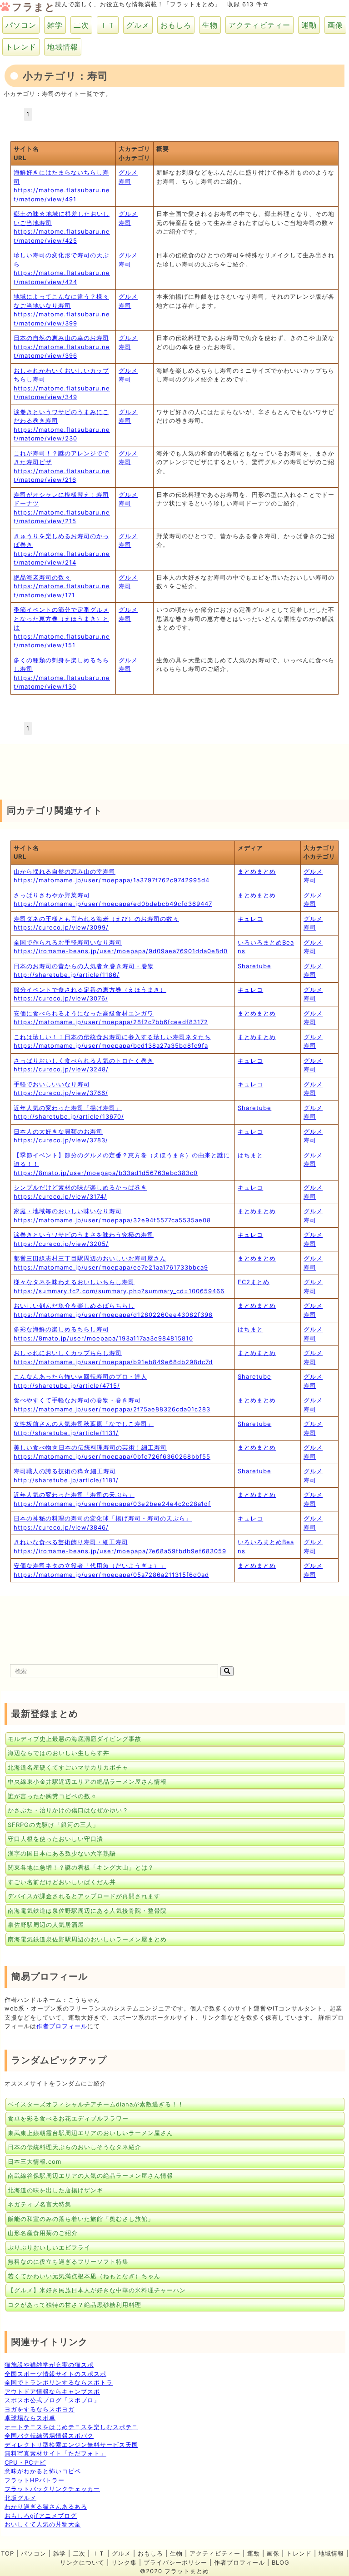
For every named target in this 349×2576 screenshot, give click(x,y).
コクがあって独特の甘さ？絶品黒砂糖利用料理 (75, 2305)
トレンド (21, 47)
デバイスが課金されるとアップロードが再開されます (84, 1896)
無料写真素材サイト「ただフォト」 (55, 2453)
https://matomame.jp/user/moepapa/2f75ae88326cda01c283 (112, 1409)
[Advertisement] (73, 767)
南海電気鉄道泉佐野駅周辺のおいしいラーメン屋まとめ (87, 1939)
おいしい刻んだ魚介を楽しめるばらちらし (74, 1306)
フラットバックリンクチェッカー (52, 2489)
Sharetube (254, 966)
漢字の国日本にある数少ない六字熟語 (62, 1853)
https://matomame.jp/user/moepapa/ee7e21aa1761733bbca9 (111, 1267)
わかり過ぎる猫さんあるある (46, 2506)
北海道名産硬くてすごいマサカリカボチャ (68, 1767)
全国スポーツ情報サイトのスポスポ (55, 2374)
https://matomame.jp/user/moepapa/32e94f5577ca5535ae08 (112, 1220)
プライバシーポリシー (175, 2562)
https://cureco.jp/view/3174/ (60, 1196)
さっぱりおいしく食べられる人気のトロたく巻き (84, 1060)
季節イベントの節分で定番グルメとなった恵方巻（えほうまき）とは (61, 618)
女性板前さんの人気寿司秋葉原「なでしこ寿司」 (84, 1424)
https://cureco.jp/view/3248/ (61, 1069)
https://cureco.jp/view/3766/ (61, 1093)
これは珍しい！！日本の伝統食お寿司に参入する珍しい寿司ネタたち (112, 1037)
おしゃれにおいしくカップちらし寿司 (68, 1353)
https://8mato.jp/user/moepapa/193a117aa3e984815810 (103, 1338)
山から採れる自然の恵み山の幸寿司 (65, 871)
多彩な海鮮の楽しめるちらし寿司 (61, 1329)
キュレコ (250, 919)
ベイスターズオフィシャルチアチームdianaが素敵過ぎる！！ (96, 2104)
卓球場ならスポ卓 (30, 2418)
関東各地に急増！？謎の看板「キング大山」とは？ (81, 1867)
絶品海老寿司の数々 (42, 577)
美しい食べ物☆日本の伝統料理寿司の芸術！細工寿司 (90, 1447)
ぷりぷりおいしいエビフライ (49, 2247)
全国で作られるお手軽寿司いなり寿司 (68, 942)
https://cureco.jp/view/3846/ (61, 1527)
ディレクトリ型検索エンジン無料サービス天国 (71, 2445)
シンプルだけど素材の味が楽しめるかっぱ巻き (80, 1187)
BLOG (281, 2562)
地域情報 (63, 47)
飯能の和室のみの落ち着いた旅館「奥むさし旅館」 (81, 2219)
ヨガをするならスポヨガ (40, 2409)
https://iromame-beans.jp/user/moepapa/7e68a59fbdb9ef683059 (120, 1551)
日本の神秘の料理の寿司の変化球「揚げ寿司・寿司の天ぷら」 (103, 1518)
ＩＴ (108, 25)
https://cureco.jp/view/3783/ (61, 1140)
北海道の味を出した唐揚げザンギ (55, 2190)
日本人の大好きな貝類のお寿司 (58, 1131)
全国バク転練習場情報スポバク (49, 2436)
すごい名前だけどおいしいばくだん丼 (62, 1882)
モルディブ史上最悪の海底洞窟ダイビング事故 (75, 1739)
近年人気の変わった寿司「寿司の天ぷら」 (74, 1495)
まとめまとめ (257, 871)
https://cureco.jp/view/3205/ (61, 1244)
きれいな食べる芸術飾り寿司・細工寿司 (71, 1542)
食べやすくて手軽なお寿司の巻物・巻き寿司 (77, 1400)
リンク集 (124, 2562)
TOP (7, 2553)
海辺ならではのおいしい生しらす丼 (59, 1753)
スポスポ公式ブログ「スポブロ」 (52, 2400)
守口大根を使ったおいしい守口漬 (55, 1839)
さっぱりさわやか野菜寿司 (52, 895)
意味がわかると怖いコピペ (43, 2471)
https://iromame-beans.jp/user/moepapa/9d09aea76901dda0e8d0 (121, 951)
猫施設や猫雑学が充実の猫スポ (49, 2365)
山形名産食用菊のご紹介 (43, 2233)
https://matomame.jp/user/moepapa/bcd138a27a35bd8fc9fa (111, 1045)
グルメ (138, 25)
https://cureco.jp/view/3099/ (61, 927)
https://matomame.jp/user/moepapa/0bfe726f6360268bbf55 (112, 1456)
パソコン (21, 25)
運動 (309, 25)
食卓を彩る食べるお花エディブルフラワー (68, 2118)
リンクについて (82, 2562)
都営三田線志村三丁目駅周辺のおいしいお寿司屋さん (90, 1258)
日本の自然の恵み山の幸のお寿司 (61, 338)
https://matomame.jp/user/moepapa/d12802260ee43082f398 (113, 1315)
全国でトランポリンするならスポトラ (59, 2382)
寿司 (125, 181)
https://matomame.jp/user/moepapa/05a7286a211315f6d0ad (111, 1575)
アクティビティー (259, 25)
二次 (81, 25)
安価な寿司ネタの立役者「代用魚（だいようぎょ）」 (90, 1566)
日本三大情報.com (35, 2161)
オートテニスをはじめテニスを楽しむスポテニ (71, 2427)
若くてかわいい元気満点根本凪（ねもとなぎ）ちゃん (84, 2276)
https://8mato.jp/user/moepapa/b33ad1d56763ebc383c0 (106, 1173)
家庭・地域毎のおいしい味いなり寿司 (68, 1211)
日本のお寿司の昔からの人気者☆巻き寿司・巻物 (84, 966)
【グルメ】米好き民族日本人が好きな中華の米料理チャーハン (97, 2290)
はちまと (250, 1155)
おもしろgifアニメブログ (41, 2516)
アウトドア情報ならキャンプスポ (52, 2391)
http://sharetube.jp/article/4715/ (67, 1386)
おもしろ (176, 25)
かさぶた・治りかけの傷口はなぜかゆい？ (68, 1810)
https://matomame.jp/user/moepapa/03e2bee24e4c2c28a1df (112, 1504)
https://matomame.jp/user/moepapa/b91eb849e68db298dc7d (113, 1362)
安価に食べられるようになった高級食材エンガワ (84, 1013)
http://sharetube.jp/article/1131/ (66, 1433)
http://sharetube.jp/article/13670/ (69, 1116)
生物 (210, 25)
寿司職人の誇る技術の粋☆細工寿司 (65, 1471)
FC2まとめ (254, 1282)
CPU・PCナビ (25, 2462)
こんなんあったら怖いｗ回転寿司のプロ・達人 (80, 1376)
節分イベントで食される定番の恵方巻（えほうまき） (90, 990)
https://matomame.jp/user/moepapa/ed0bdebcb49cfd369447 (113, 904)
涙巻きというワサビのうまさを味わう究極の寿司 (84, 1235)
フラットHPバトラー (35, 2480)
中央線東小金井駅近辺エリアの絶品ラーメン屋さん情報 (87, 1781)
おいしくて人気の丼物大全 (43, 2524)
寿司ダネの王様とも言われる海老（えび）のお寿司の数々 (96, 919)
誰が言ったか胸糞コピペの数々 (52, 1796)
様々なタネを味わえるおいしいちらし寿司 (74, 1282)
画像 (335, 25)
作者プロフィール (62, 2026)
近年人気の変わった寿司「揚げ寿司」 (68, 1108)
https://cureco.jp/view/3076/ (61, 998)
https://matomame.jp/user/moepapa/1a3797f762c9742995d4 (112, 880)
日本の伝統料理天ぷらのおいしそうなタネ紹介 (75, 2147)
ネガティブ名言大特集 (40, 2204)
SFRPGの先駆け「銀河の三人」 (53, 1825)
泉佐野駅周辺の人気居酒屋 (46, 1925)
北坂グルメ (20, 2498)
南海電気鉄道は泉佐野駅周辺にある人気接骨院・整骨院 (87, 1911)
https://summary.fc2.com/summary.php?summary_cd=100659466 (119, 1291)
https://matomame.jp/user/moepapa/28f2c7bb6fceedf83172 (111, 1022)
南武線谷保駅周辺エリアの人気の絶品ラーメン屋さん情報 (90, 2176)
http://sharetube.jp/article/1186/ (67, 975)
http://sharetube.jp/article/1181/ (66, 1480)
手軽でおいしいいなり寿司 (52, 1084)
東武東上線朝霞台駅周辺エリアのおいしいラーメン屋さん (90, 2133)
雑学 (55, 25)
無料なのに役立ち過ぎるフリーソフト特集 (68, 2261)
